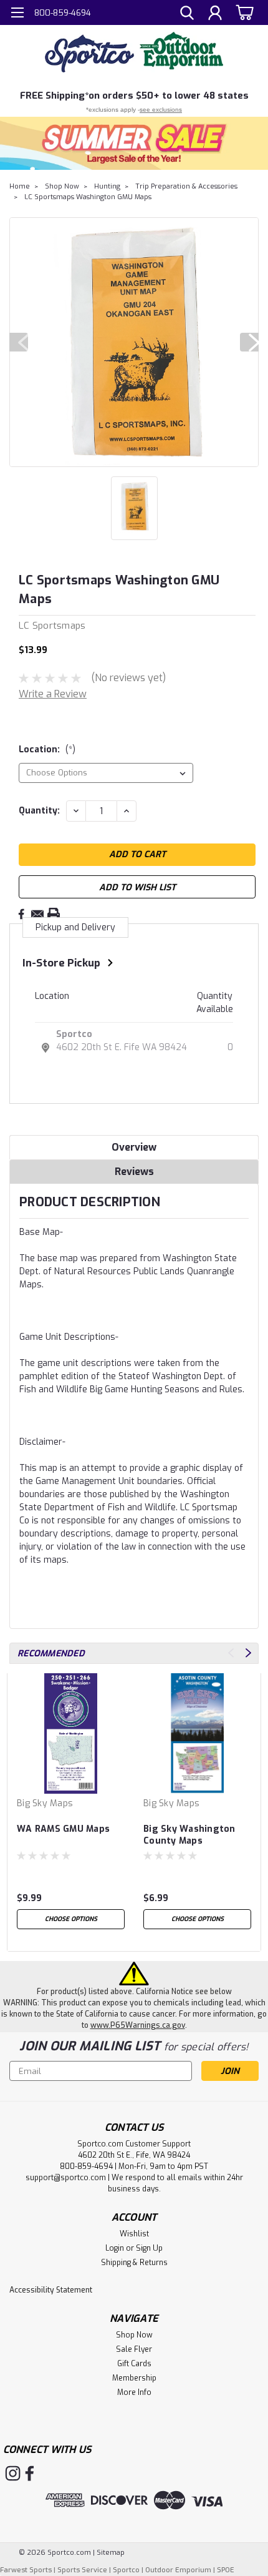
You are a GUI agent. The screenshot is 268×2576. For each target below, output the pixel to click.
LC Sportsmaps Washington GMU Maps (88, 197)
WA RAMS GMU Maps (63, 1829)
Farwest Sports (26, 2570)
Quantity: (39, 811)
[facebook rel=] (30, 2473)
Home (20, 186)
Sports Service (82, 2570)
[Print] (54, 914)
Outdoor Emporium (178, 2570)
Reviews (134, 1172)
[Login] (215, 14)
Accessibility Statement (51, 2290)
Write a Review (53, 694)
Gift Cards (134, 2364)
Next (249, 342)
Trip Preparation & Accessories (186, 186)
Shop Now (62, 186)
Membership (134, 2378)
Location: (47, 750)
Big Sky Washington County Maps (189, 1835)
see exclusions (161, 110)
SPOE (226, 2570)
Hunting (107, 186)
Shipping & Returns (134, 2263)
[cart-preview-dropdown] (243, 12)
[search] (187, 14)
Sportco (74, 1034)
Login (115, 2248)
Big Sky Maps (45, 1803)
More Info (134, 2392)
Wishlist (134, 2234)
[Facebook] (21, 914)
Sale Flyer (134, 2349)
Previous (19, 342)
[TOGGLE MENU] (17, 14)
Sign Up (149, 2248)
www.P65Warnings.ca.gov (138, 2025)
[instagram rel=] (13, 2473)
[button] (134, 143)
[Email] (37, 914)
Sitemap (111, 2553)
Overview (134, 1147)
